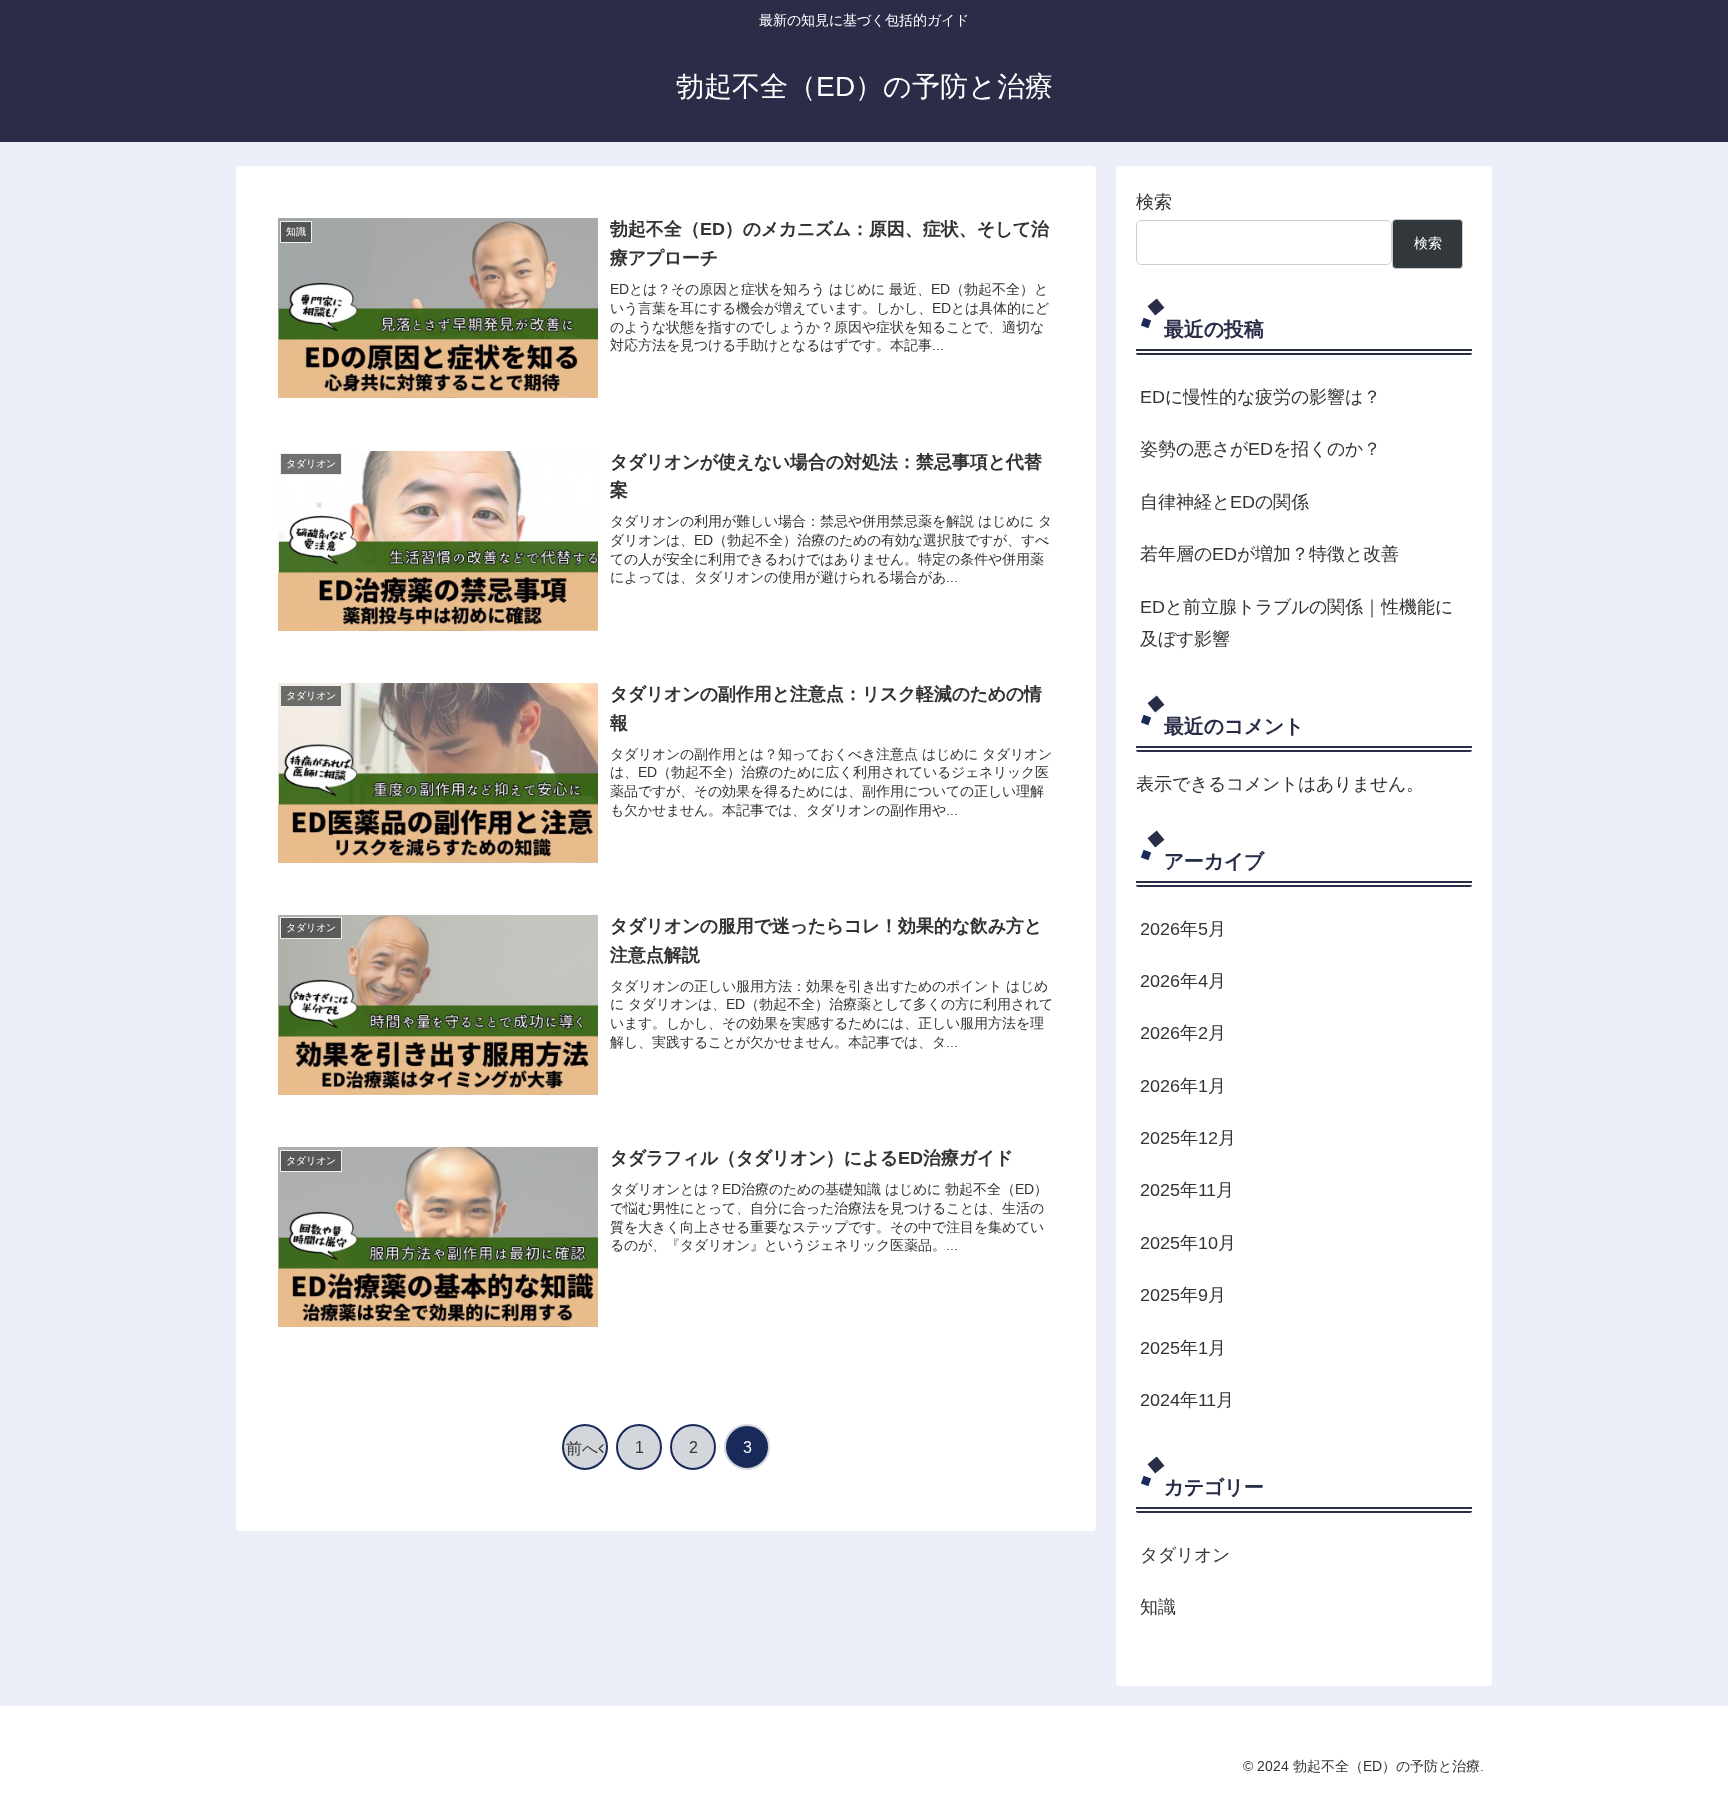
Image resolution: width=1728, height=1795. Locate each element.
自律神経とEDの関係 (1224, 502)
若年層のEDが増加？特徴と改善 (1269, 554)
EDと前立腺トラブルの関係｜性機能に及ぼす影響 (1296, 623)
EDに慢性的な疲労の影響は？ (1260, 397)
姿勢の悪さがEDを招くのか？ (1260, 449)
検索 (1154, 202)
